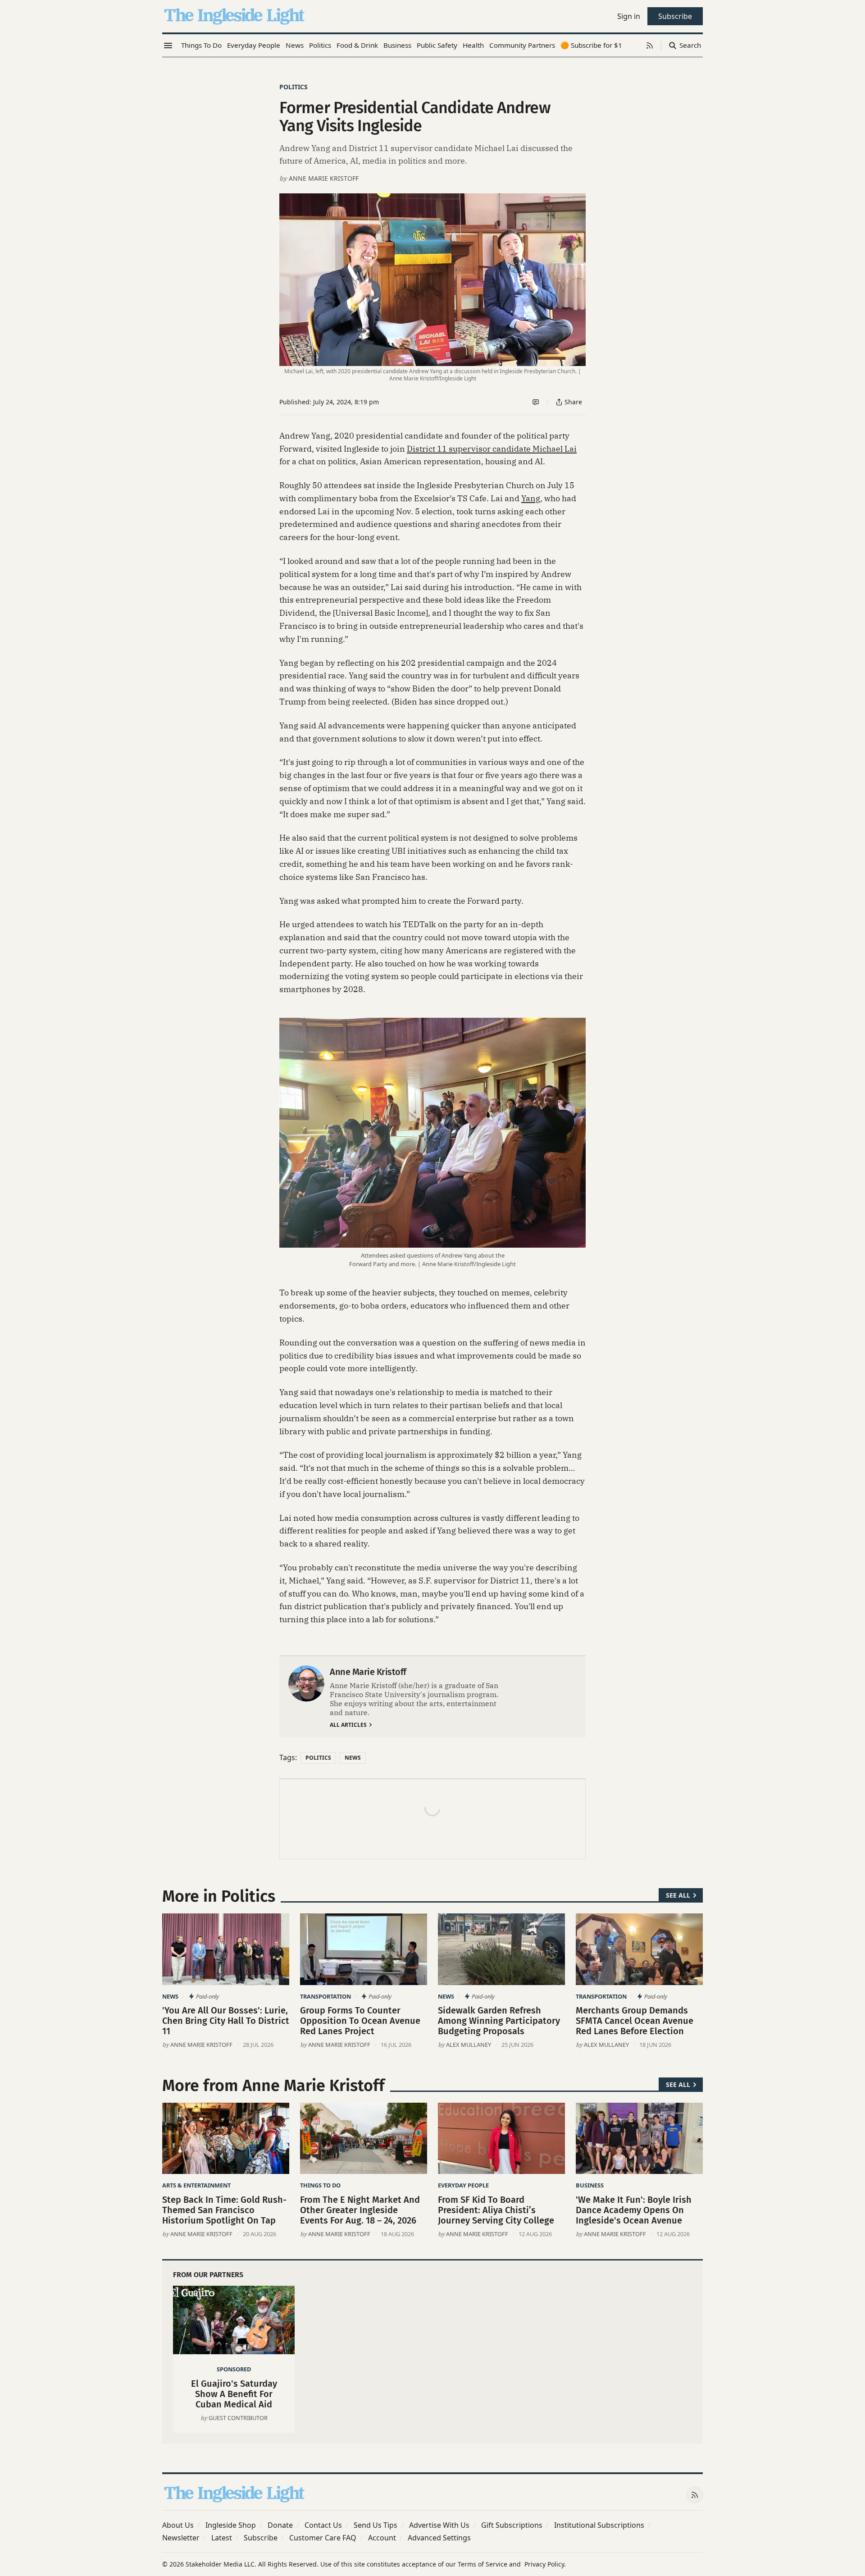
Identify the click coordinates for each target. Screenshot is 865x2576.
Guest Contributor (238, 2418)
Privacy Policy (544, 2564)
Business (590, 2185)
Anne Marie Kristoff (324, 178)
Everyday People (463, 2185)
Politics (294, 87)
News (353, 1758)
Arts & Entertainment (196, 2185)
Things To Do (320, 2185)
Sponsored (234, 2369)
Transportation (326, 1996)
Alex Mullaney (469, 2045)
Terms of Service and (489, 2564)
